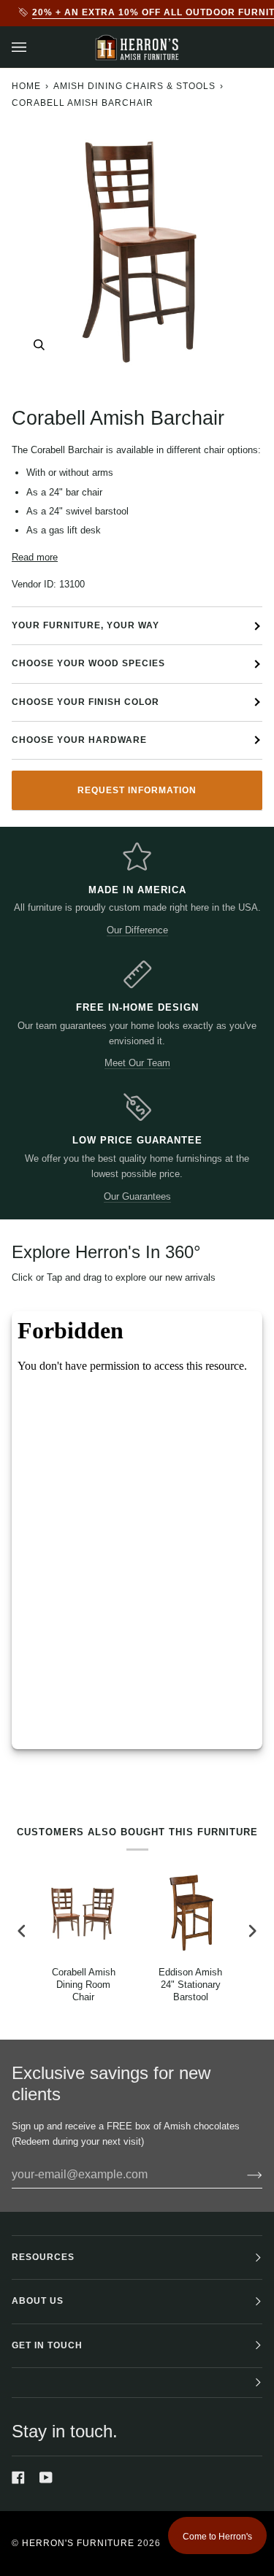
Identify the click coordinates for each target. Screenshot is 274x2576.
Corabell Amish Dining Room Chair (84, 1985)
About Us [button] (38, 2301)
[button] (137, 2383)
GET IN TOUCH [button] (47, 2345)
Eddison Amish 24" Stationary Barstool (190, 1985)
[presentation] (22, 1931)
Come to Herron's (217, 2537)
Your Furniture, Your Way (85, 625)
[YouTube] (46, 2477)
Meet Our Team (137, 1063)
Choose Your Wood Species (88, 663)
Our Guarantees (137, 1196)
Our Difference (137, 930)
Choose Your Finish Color (85, 702)
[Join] (243, 2175)
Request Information (137, 790)
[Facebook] (18, 2477)
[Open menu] (34, 47)
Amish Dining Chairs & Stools (134, 86)
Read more (35, 557)
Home (26, 86)
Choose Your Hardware (79, 740)
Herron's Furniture (78, 2543)
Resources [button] (43, 2257)
